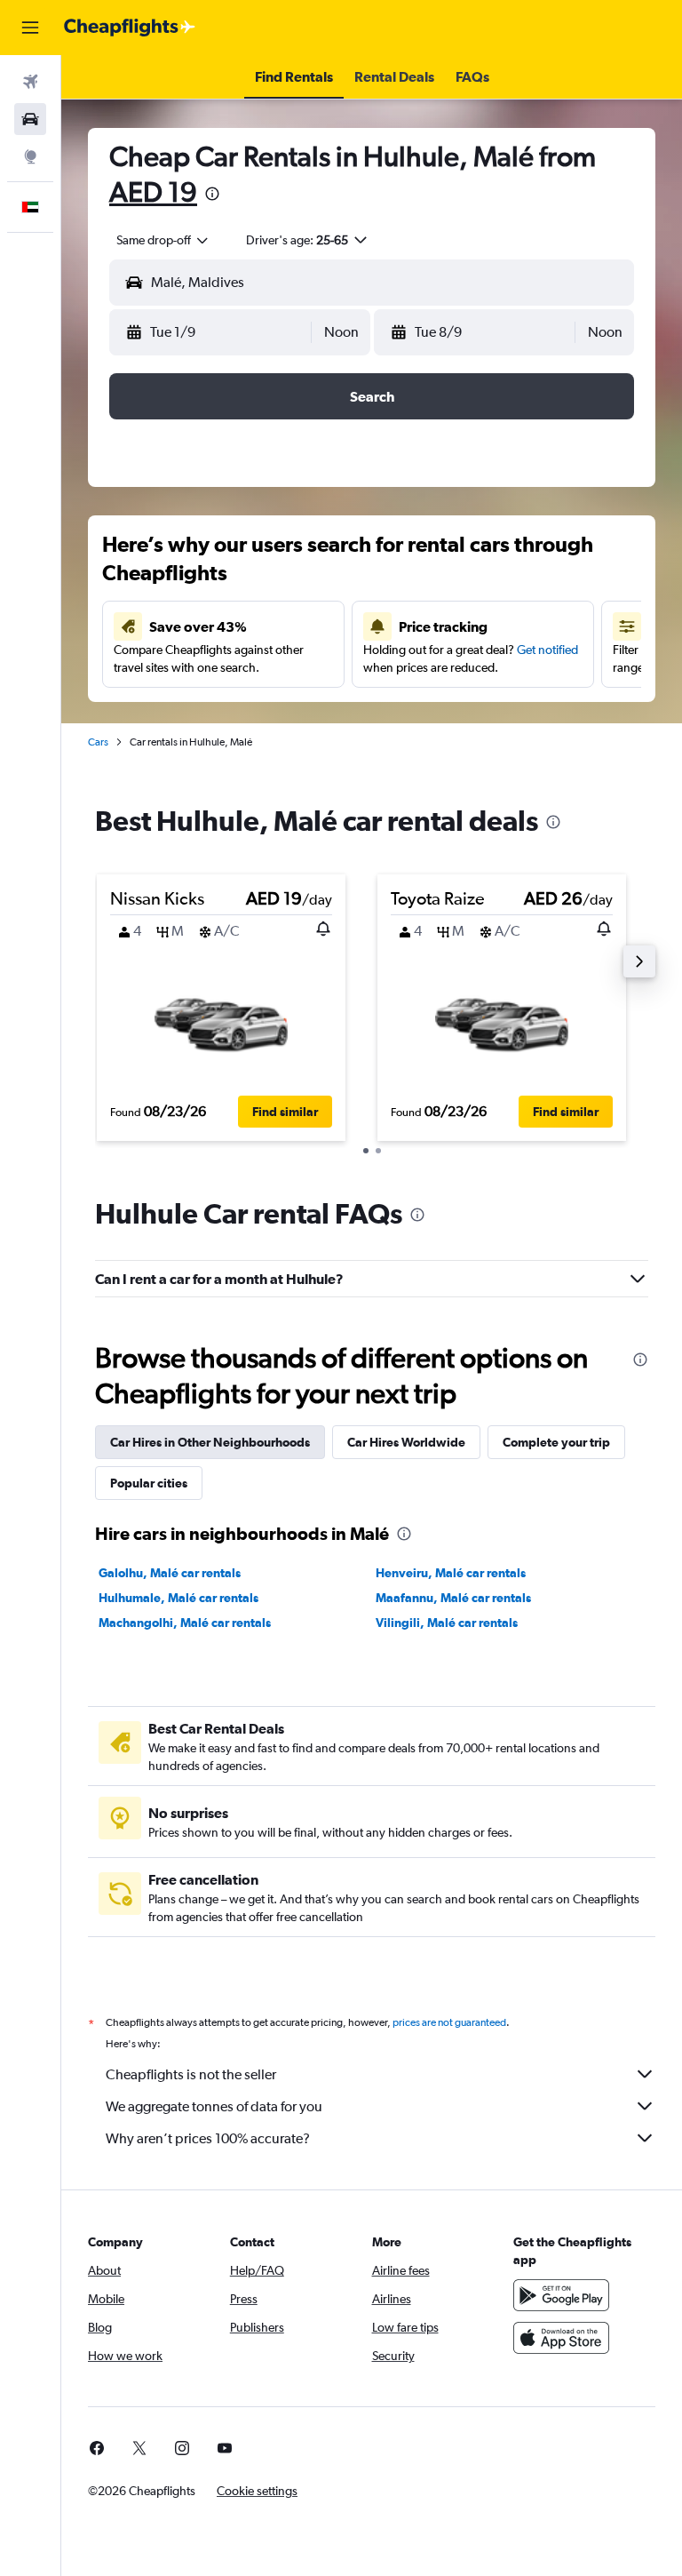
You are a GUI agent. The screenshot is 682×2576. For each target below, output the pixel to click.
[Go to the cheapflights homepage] (130, 28)
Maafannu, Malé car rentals (453, 1598)
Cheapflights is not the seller (191, 2074)
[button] (30, 28)
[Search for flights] (30, 82)
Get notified (547, 650)
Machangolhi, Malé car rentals (185, 1623)
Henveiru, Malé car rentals (451, 1573)
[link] (97, 2448)
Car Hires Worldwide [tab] (406, 1442)
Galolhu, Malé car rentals (170, 1573)
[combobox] (163, 240)
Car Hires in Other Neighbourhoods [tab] (210, 1442)
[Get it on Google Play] (561, 2295)
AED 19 (153, 191)
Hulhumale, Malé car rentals (178, 1598)
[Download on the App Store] (561, 2338)
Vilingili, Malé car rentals (447, 1623)
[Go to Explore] (30, 156)
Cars (98, 742)
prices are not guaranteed (449, 2022)
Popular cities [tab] (149, 1483)
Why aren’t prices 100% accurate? (208, 2138)
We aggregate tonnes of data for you (214, 2106)
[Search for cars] (30, 119)
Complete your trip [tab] (556, 1442)
